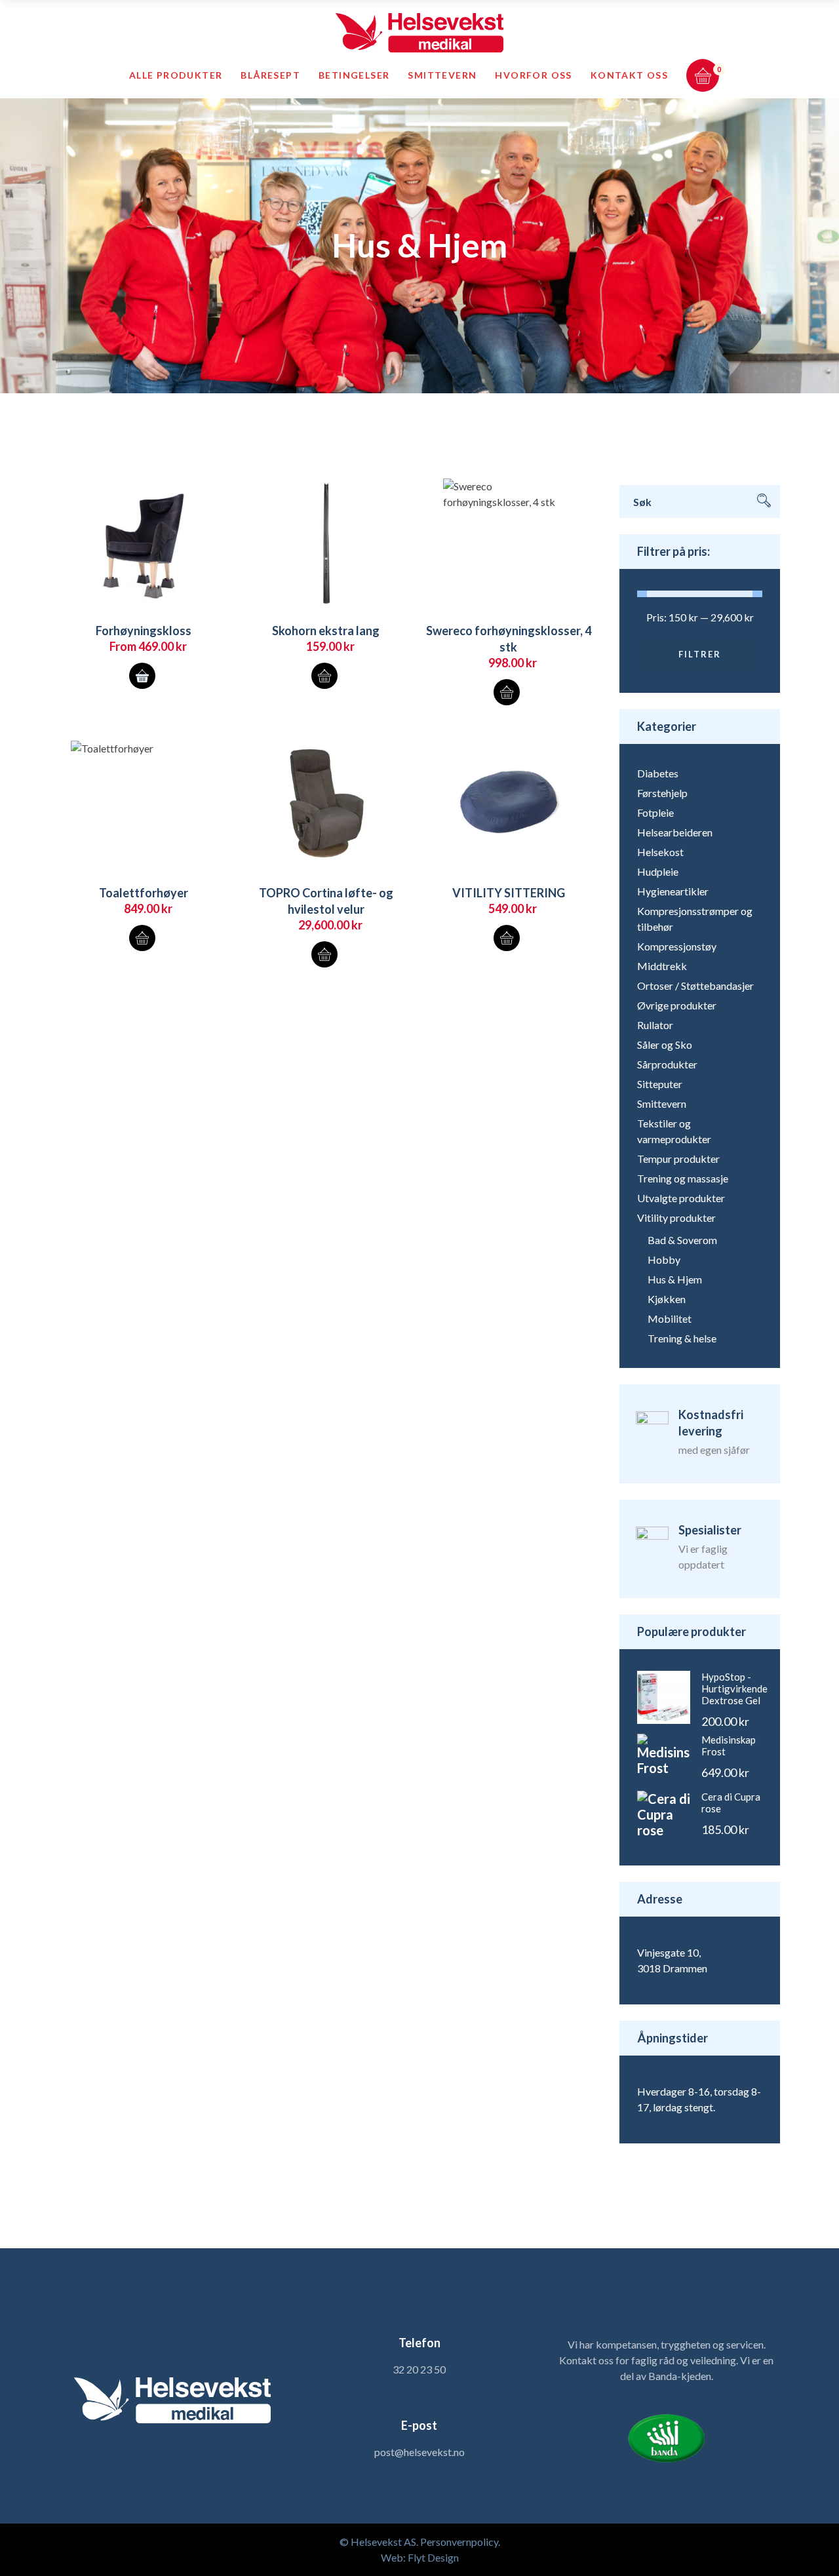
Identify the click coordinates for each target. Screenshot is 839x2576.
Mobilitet (670, 1318)
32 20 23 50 (419, 2369)
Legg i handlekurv (324, 676)
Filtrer (700, 654)
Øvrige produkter (677, 1005)
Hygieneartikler (673, 891)
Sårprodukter (667, 1064)
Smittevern (662, 1103)
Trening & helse (682, 1338)
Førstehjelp (662, 793)
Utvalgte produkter (681, 1198)
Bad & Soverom (682, 1240)
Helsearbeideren (675, 832)
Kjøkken (667, 1299)
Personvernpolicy (459, 2542)
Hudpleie (658, 871)
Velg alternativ (142, 676)
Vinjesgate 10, (669, 1952)
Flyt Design (433, 2557)
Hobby (664, 1259)
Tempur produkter (678, 1159)
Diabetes (658, 773)
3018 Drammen (672, 1968)
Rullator (655, 1025)
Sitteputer (660, 1084)
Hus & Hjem (675, 1279)
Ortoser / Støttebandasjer (695, 986)
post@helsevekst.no (419, 2452)
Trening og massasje (683, 1178)
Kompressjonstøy (677, 946)
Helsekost (660, 852)
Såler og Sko (665, 1044)
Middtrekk (662, 966)
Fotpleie (655, 812)
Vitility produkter (676, 1218)
